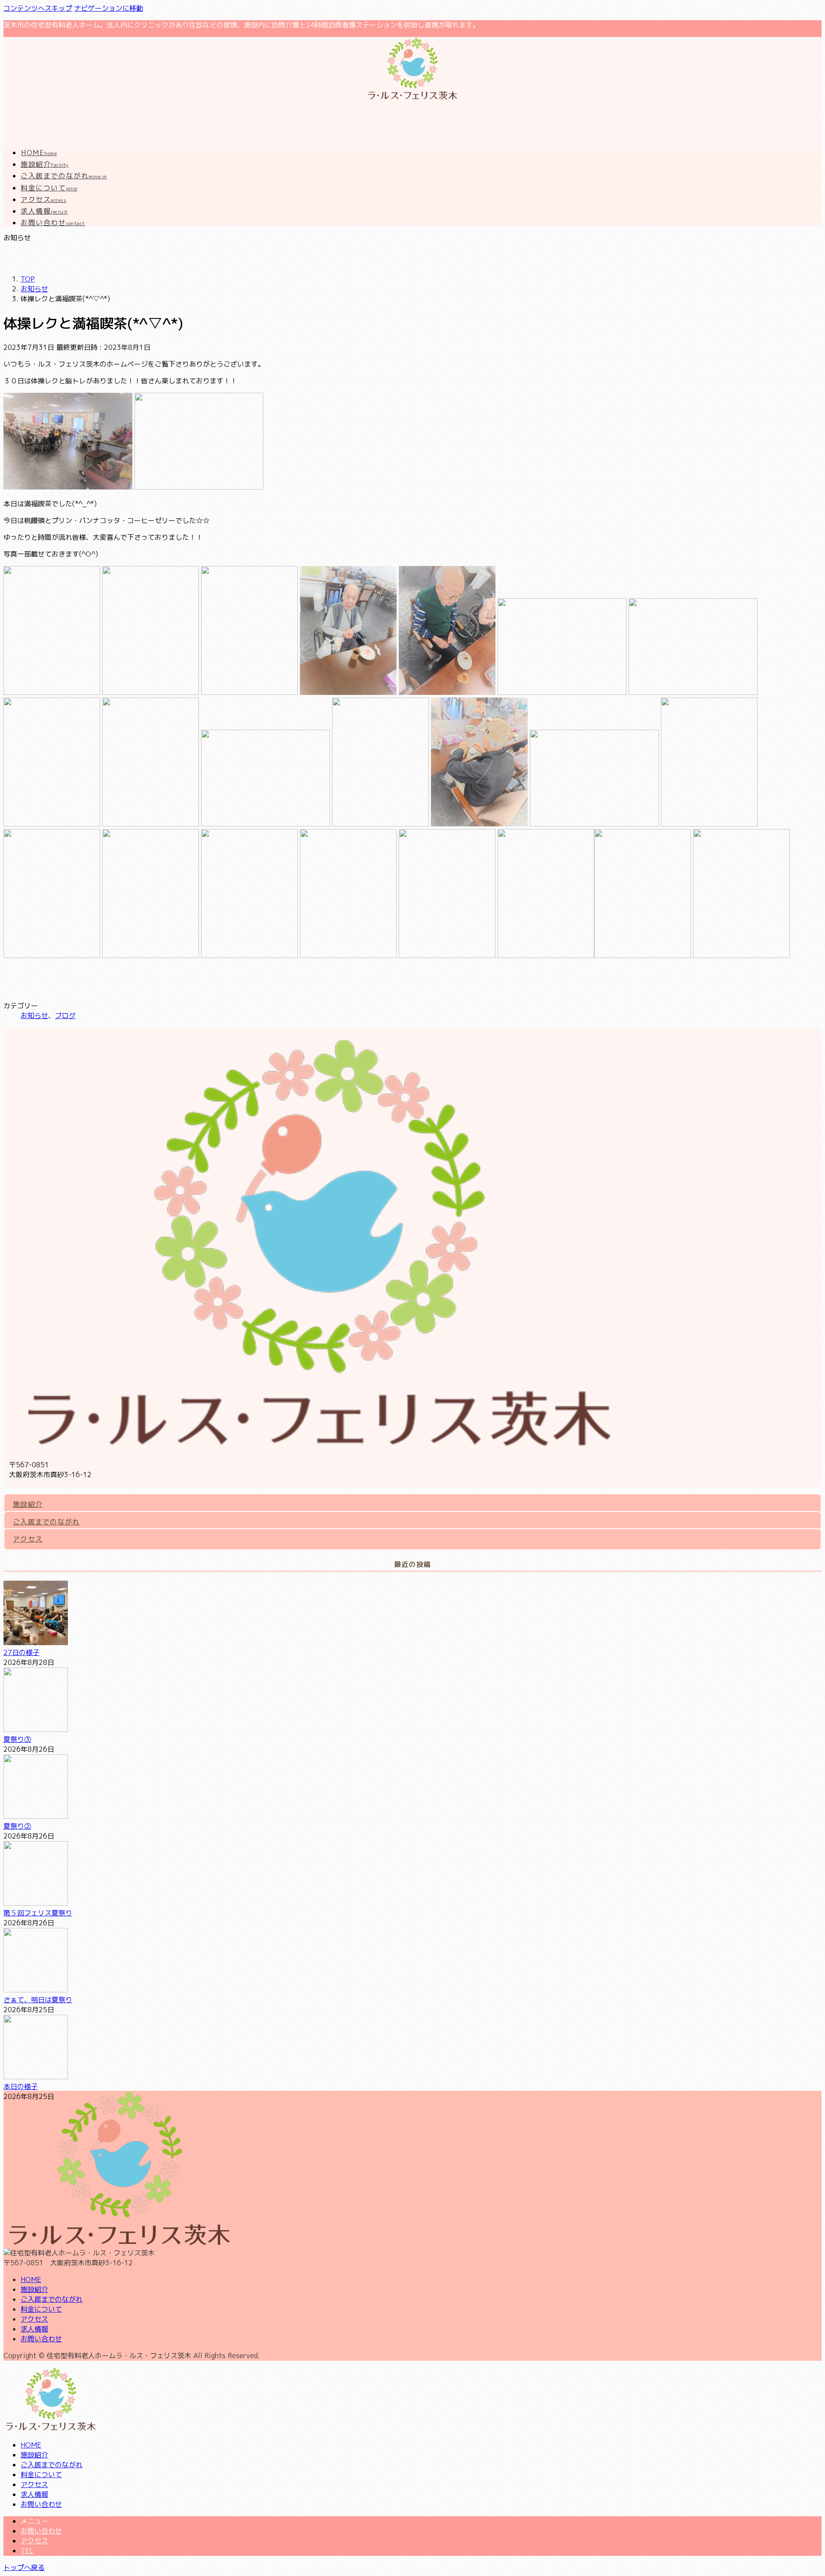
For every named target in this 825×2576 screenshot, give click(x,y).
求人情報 (34, 2329)
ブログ (65, 1016)
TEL (27, 2551)
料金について (41, 2309)
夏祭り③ (17, 1739)
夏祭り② (17, 1826)
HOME (31, 2279)
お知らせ (34, 1016)
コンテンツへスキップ (38, 8)
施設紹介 (28, 1504)
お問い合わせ (41, 2339)
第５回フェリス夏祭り (38, 1913)
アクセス (28, 1539)
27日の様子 (21, 1652)
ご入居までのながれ (46, 1522)
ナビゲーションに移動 (109, 8)
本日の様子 (21, 2086)
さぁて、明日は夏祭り (38, 2000)
